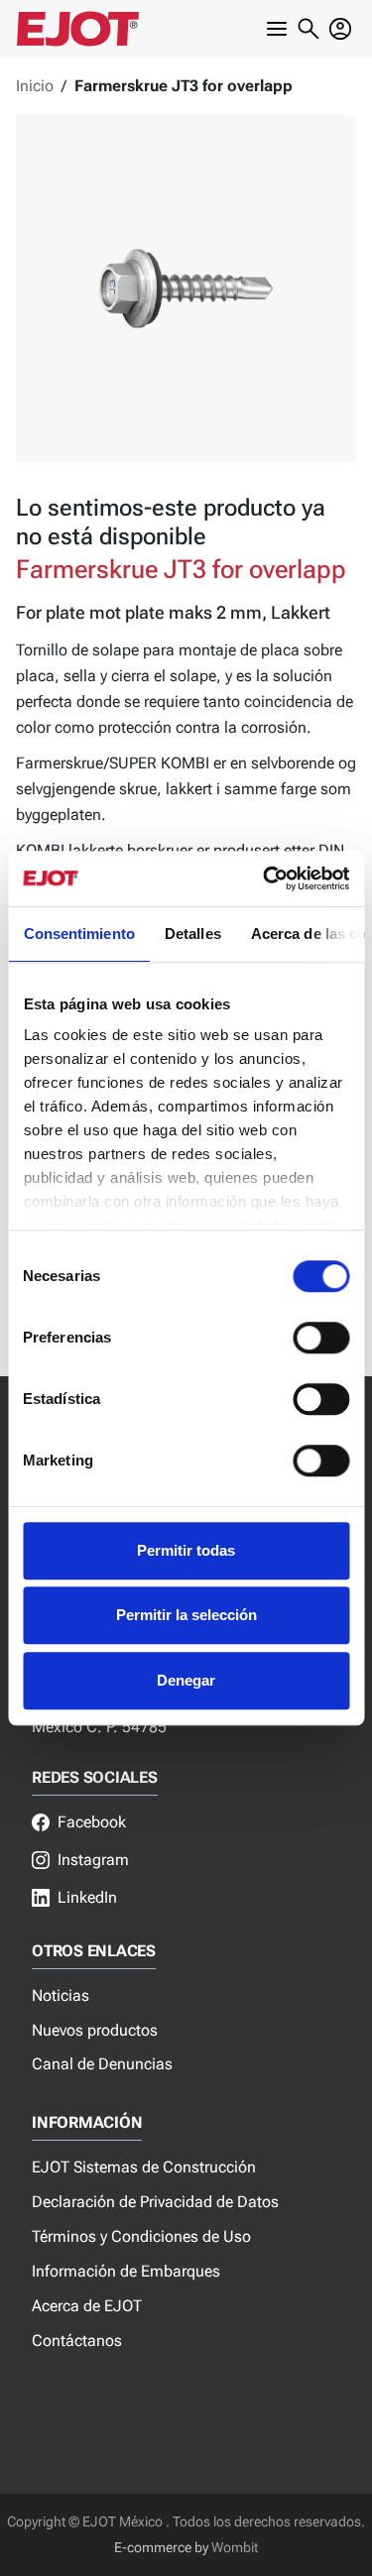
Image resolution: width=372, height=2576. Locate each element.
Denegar (186, 1680)
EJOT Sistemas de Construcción (144, 2167)
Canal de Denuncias (102, 2064)
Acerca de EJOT (87, 2306)
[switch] (321, 1338)
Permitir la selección (186, 1615)
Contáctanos (77, 2341)
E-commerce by (161, 2548)
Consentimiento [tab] (78, 934)
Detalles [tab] (192, 934)
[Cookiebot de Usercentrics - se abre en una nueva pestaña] (265, 878)
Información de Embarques (126, 2271)
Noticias (61, 1995)
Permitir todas (186, 1550)
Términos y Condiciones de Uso (141, 2236)
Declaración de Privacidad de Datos (155, 2202)
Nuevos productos (95, 2030)
